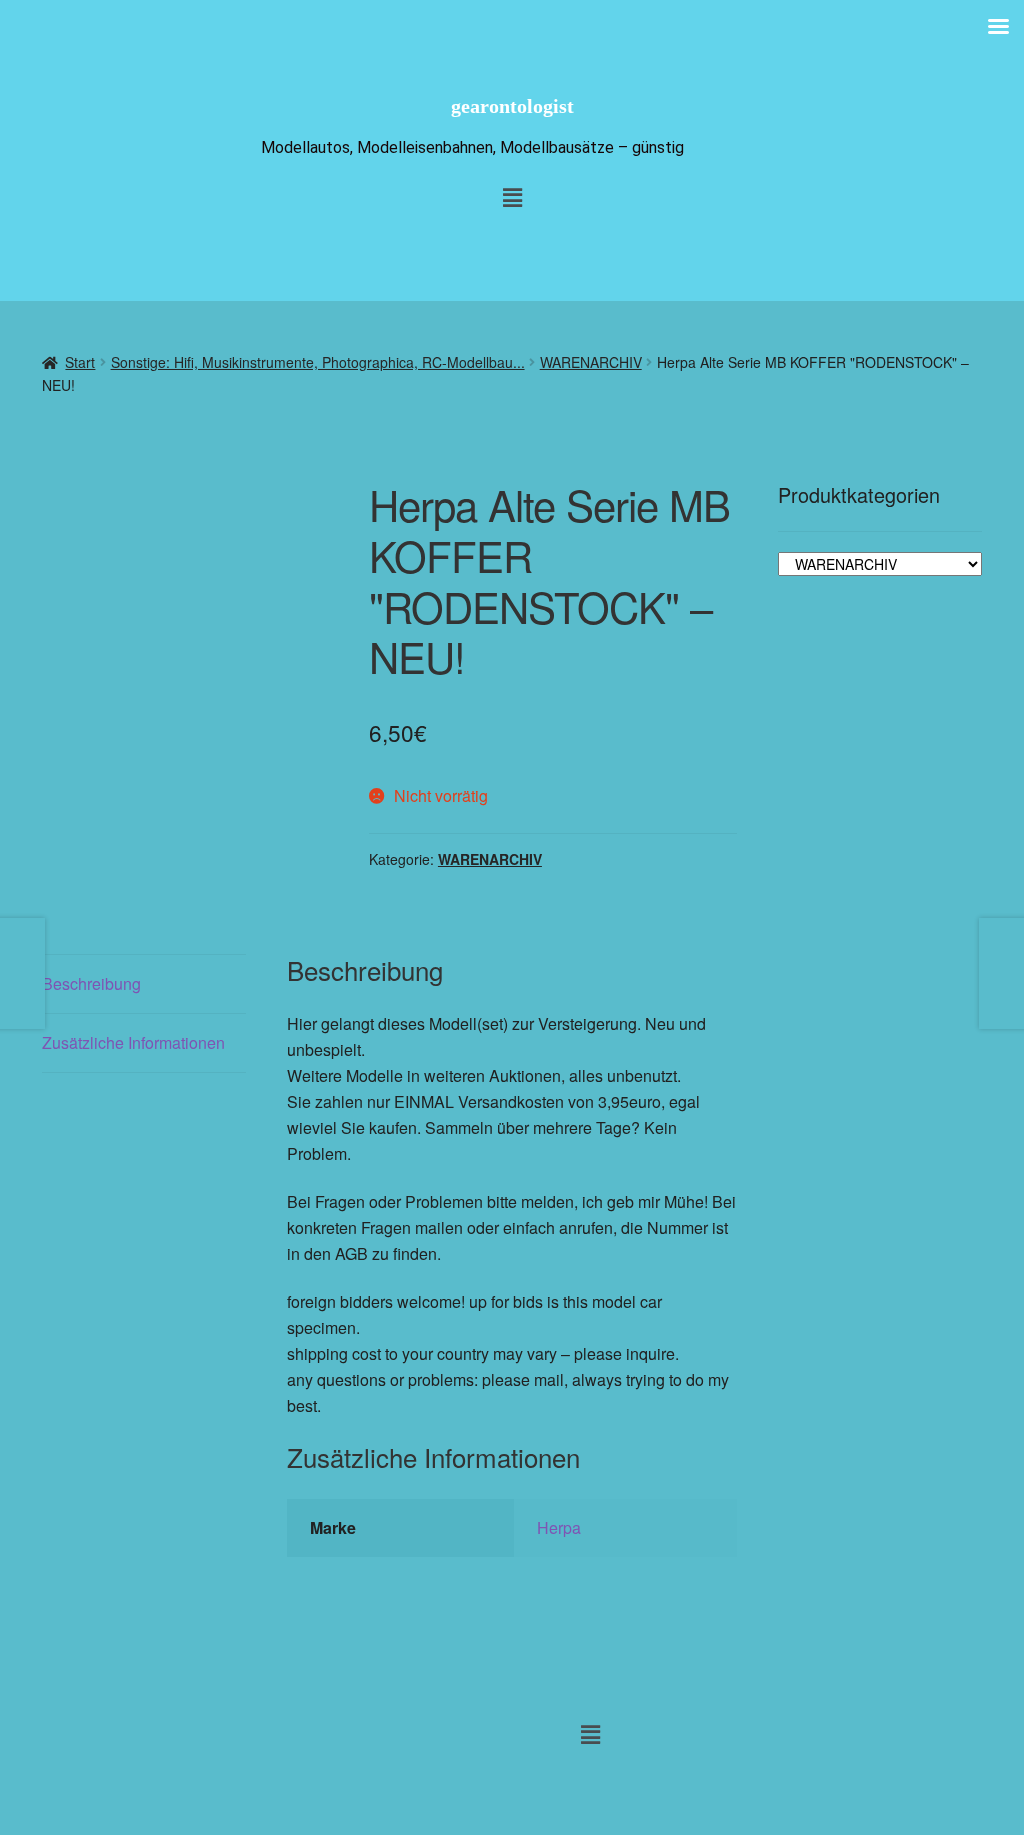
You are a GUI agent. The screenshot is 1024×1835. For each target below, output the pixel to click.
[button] (590, 1734)
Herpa (559, 1527)
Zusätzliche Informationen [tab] (133, 1042)
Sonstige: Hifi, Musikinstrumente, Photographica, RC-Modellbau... (318, 362)
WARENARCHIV (591, 362)
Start (80, 362)
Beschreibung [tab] (91, 983)
